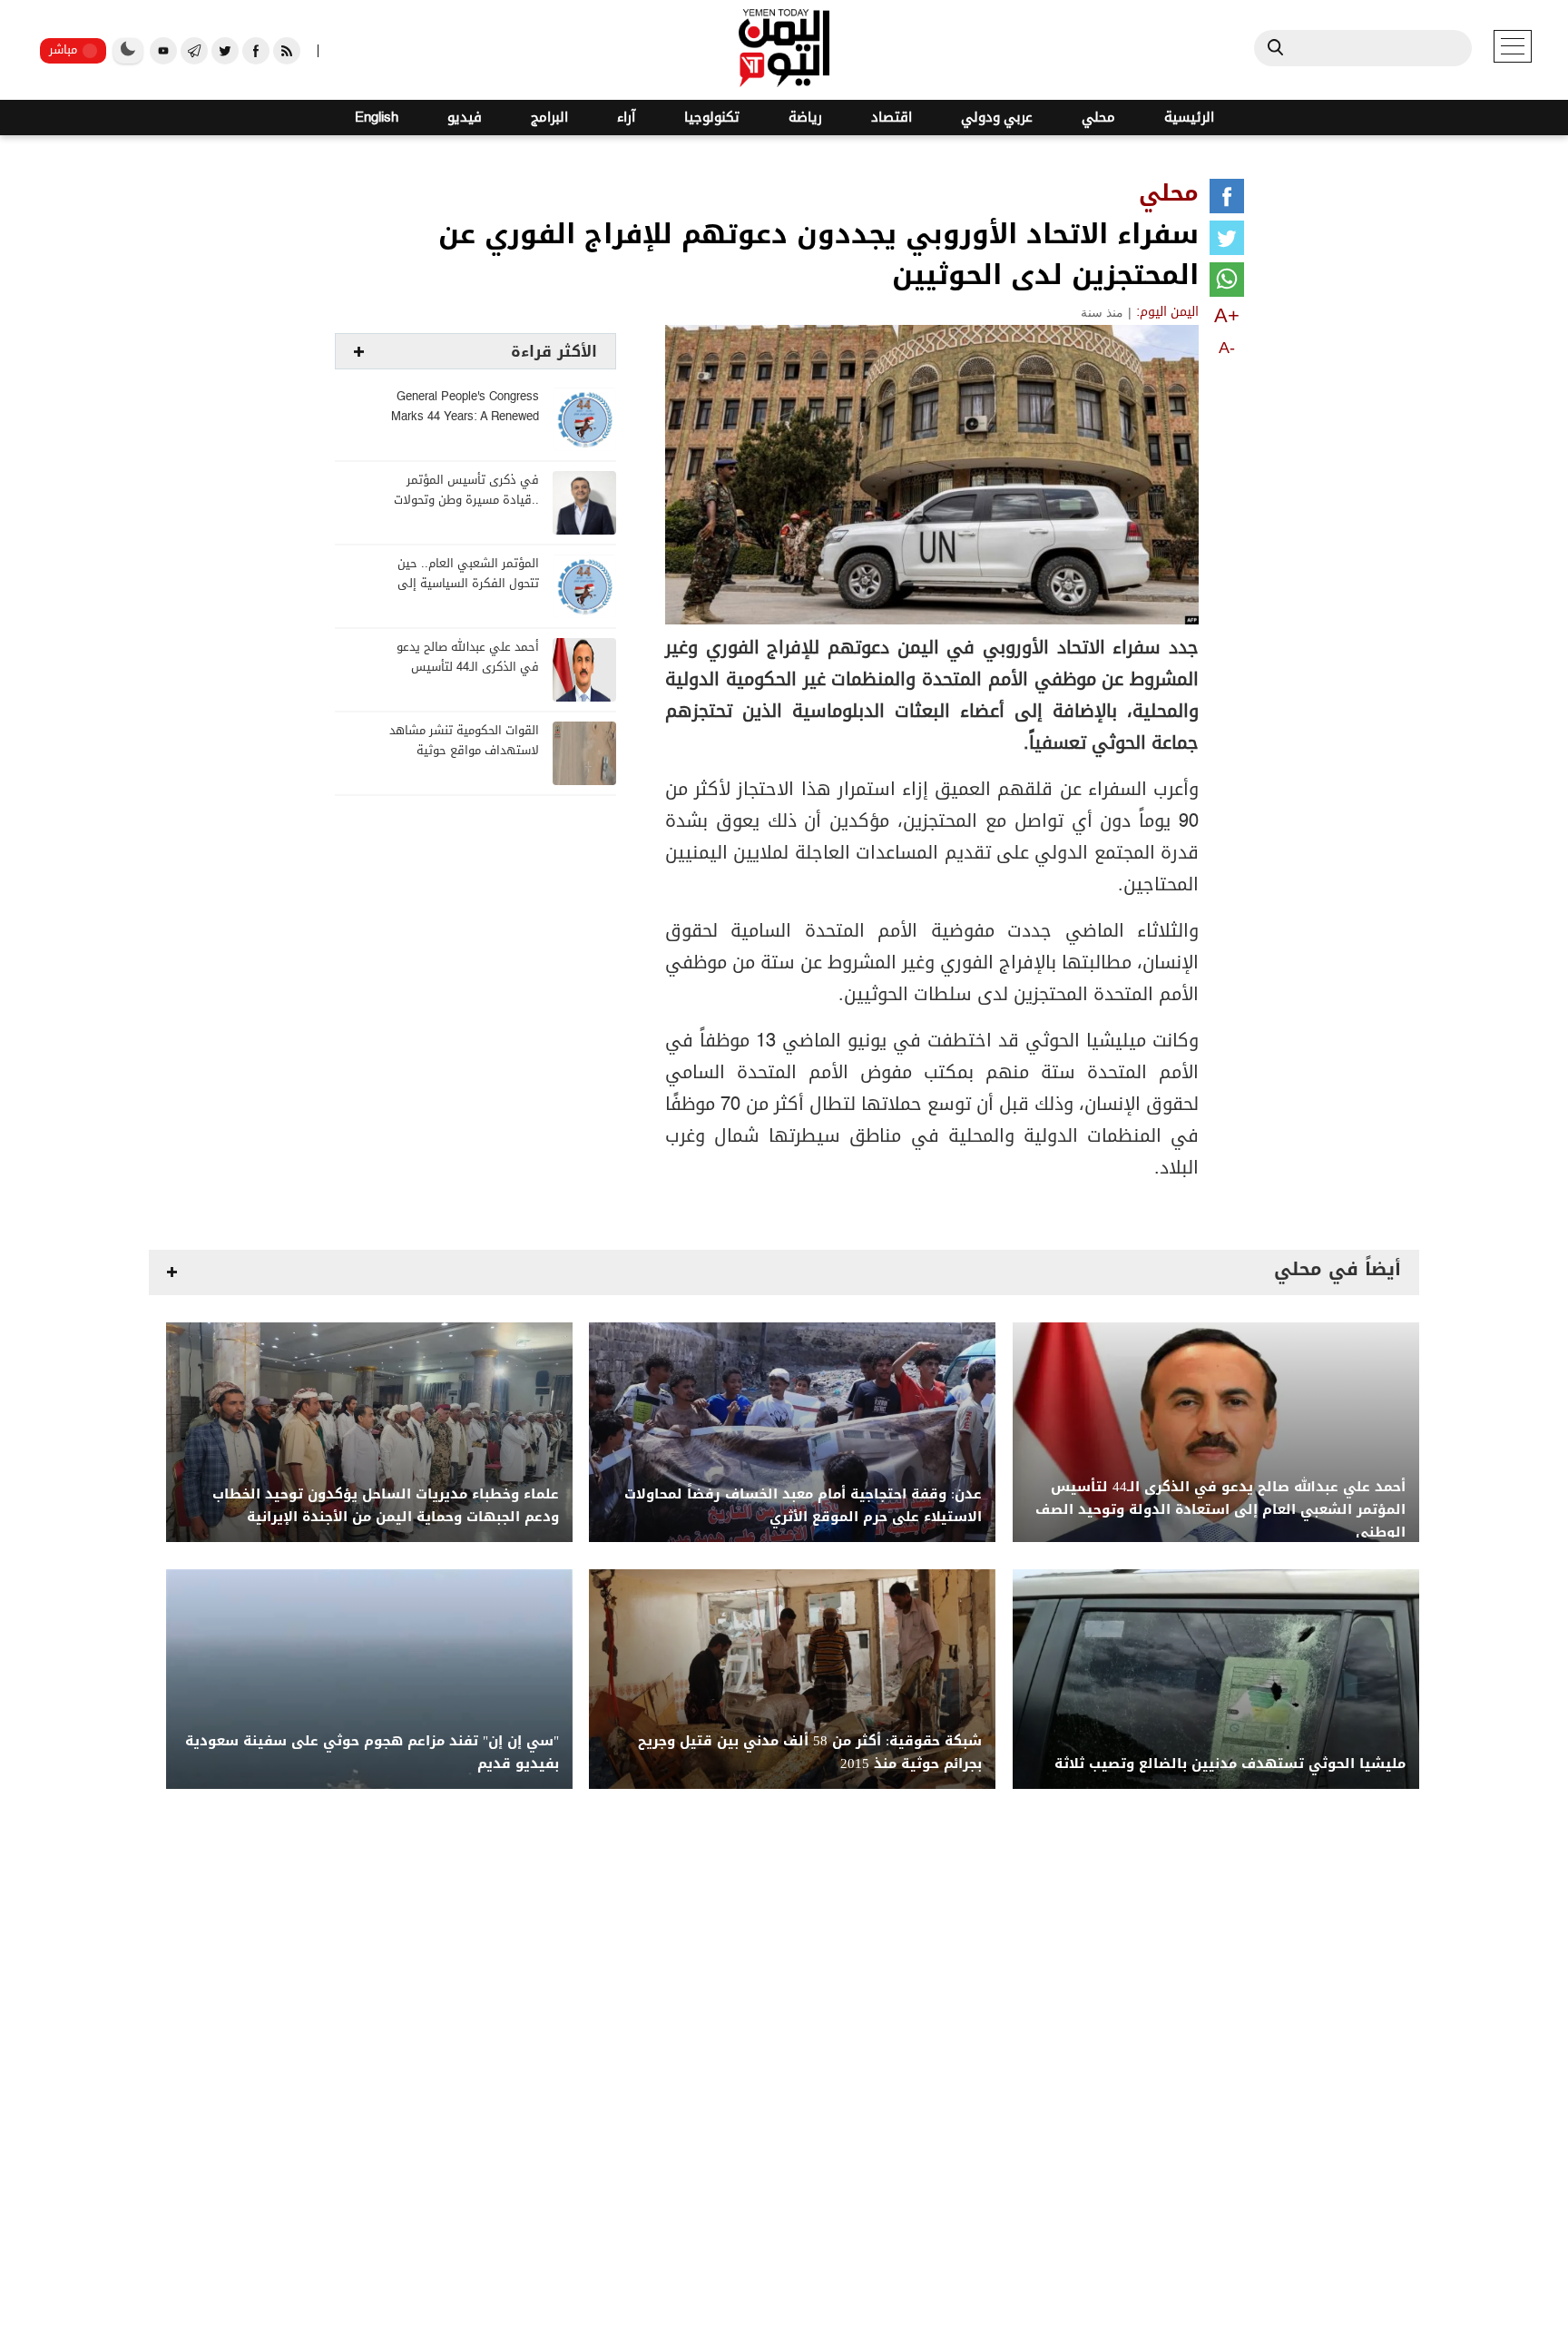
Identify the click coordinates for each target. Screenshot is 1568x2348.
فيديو (465, 118)
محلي (1098, 118)
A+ (1227, 315)
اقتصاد (892, 118)
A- (1227, 348)
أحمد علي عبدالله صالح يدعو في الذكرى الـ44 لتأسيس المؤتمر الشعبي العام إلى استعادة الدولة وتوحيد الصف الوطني (1220, 1510)
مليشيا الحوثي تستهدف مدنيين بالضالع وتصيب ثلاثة (1230, 1764)
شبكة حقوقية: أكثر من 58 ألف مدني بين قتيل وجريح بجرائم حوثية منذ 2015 (810, 1753)
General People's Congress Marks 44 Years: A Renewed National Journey (465, 417)
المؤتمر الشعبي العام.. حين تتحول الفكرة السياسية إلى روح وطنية (468, 584)
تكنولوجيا (712, 118)
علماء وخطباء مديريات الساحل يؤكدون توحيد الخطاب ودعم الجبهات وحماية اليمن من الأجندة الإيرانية (386, 1506)
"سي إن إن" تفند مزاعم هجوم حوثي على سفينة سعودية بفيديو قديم (372, 1753)
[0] (1227, 200)
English (377, 118)
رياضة (805, 118)
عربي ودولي (997, 118)
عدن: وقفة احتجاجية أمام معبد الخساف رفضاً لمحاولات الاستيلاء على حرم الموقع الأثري (803, 1506)
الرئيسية (1189, 118)
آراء (626, 118)
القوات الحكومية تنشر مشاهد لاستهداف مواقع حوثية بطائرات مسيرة (464, 751)
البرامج (549, 118)
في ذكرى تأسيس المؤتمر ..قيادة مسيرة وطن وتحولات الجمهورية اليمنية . (466, 501)
